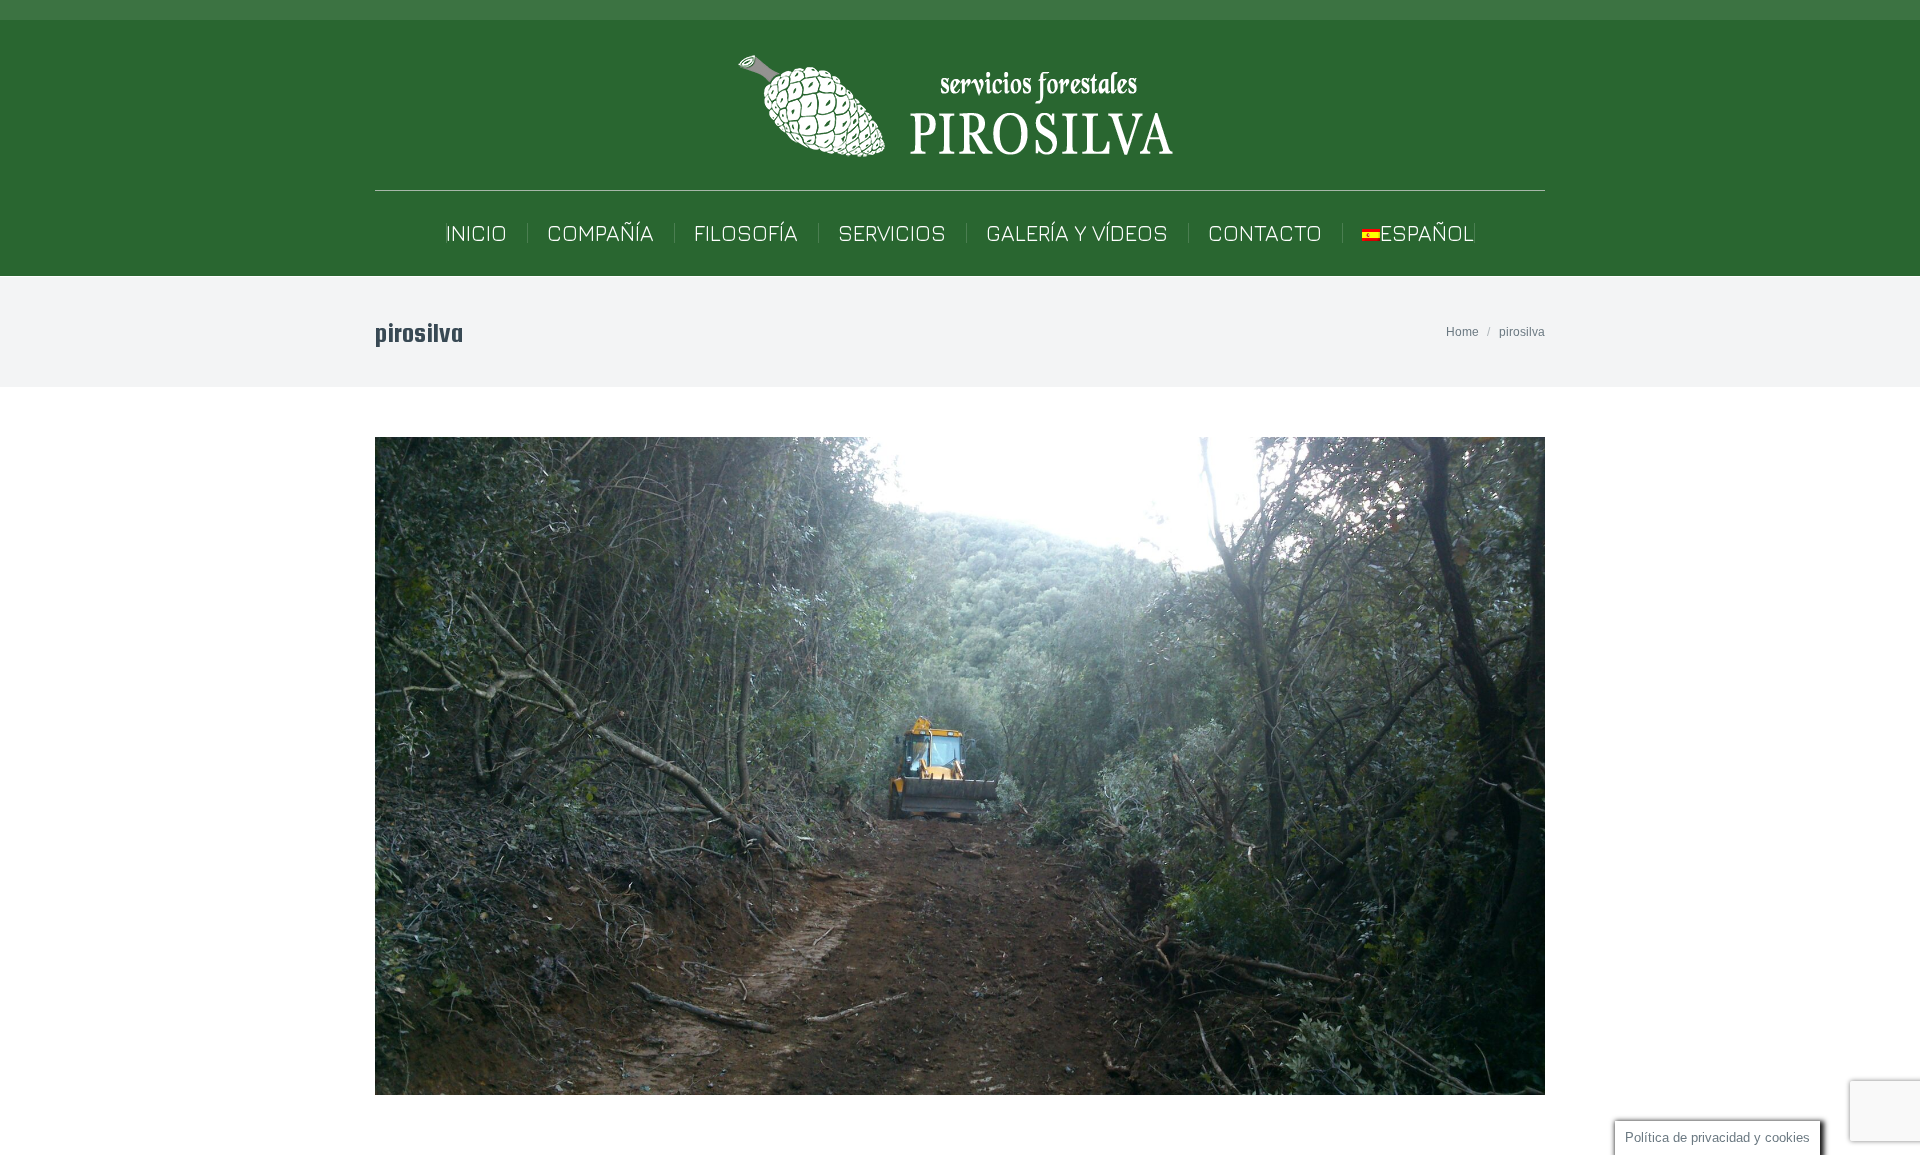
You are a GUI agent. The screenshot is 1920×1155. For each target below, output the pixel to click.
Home (1462, 332)
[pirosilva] (960, 766)
